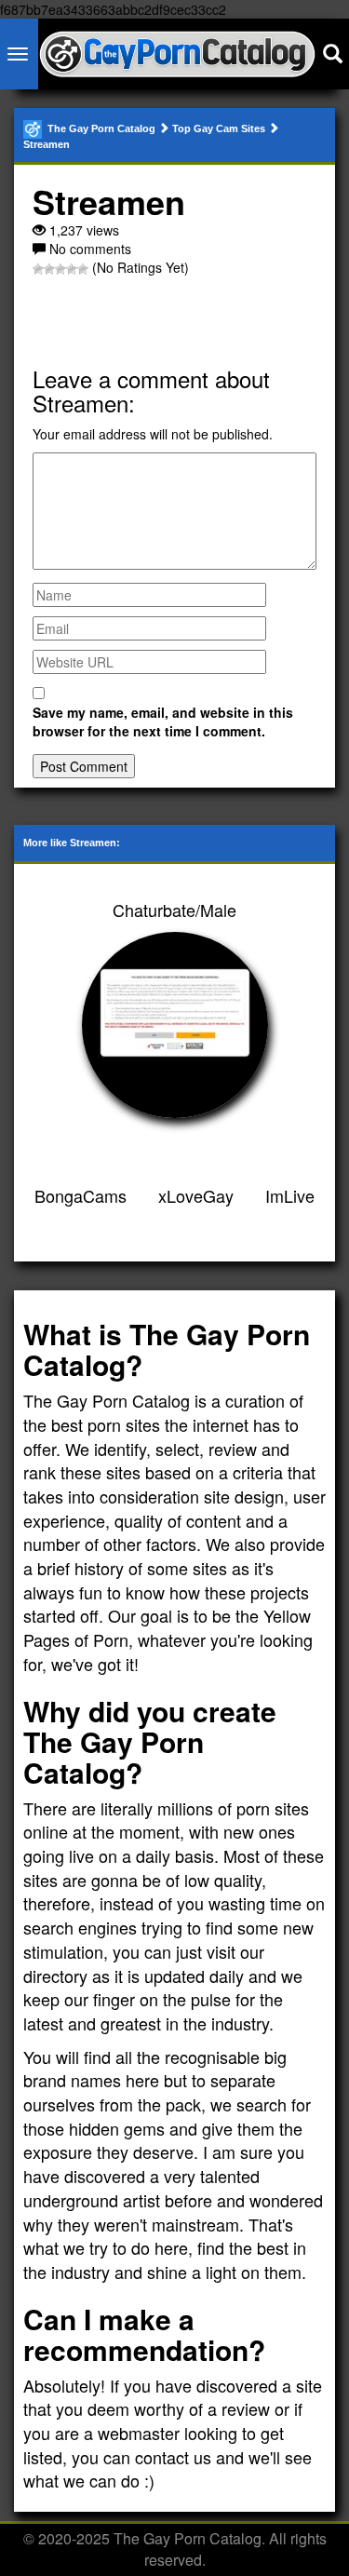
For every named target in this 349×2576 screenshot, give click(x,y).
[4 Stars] (72, 269)
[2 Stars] (49, 269)
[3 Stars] (60, 269)
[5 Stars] (83, 269)
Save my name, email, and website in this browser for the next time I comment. (163, 722)
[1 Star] (38, 269)
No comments (90, 249)
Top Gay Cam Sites (219, 128)
